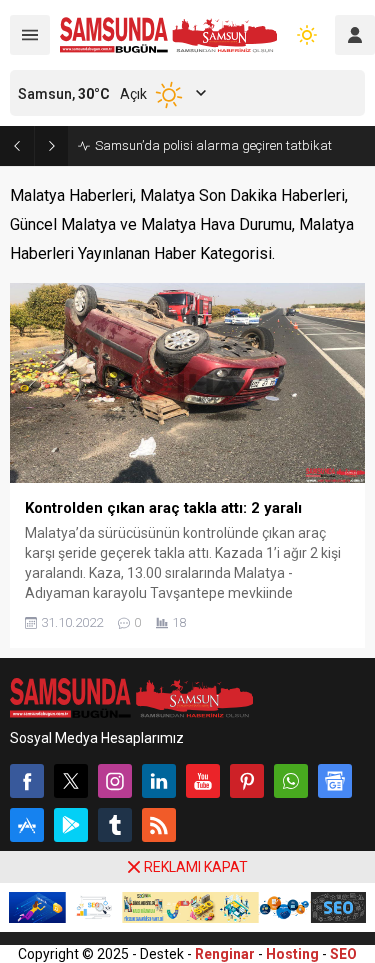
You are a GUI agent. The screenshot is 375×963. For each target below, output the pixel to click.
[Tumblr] (115, 825)
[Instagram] (115, 781)
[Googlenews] (335, 781)
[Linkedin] (159, 781)
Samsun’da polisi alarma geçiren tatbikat (213, 145)
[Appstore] (27, 825)
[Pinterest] (247, 781)
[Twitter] (71, 781)
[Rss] (159, 825)
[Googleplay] (71, 825)
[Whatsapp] (291, 781)
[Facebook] (27, 781)
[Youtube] (203, 781)
